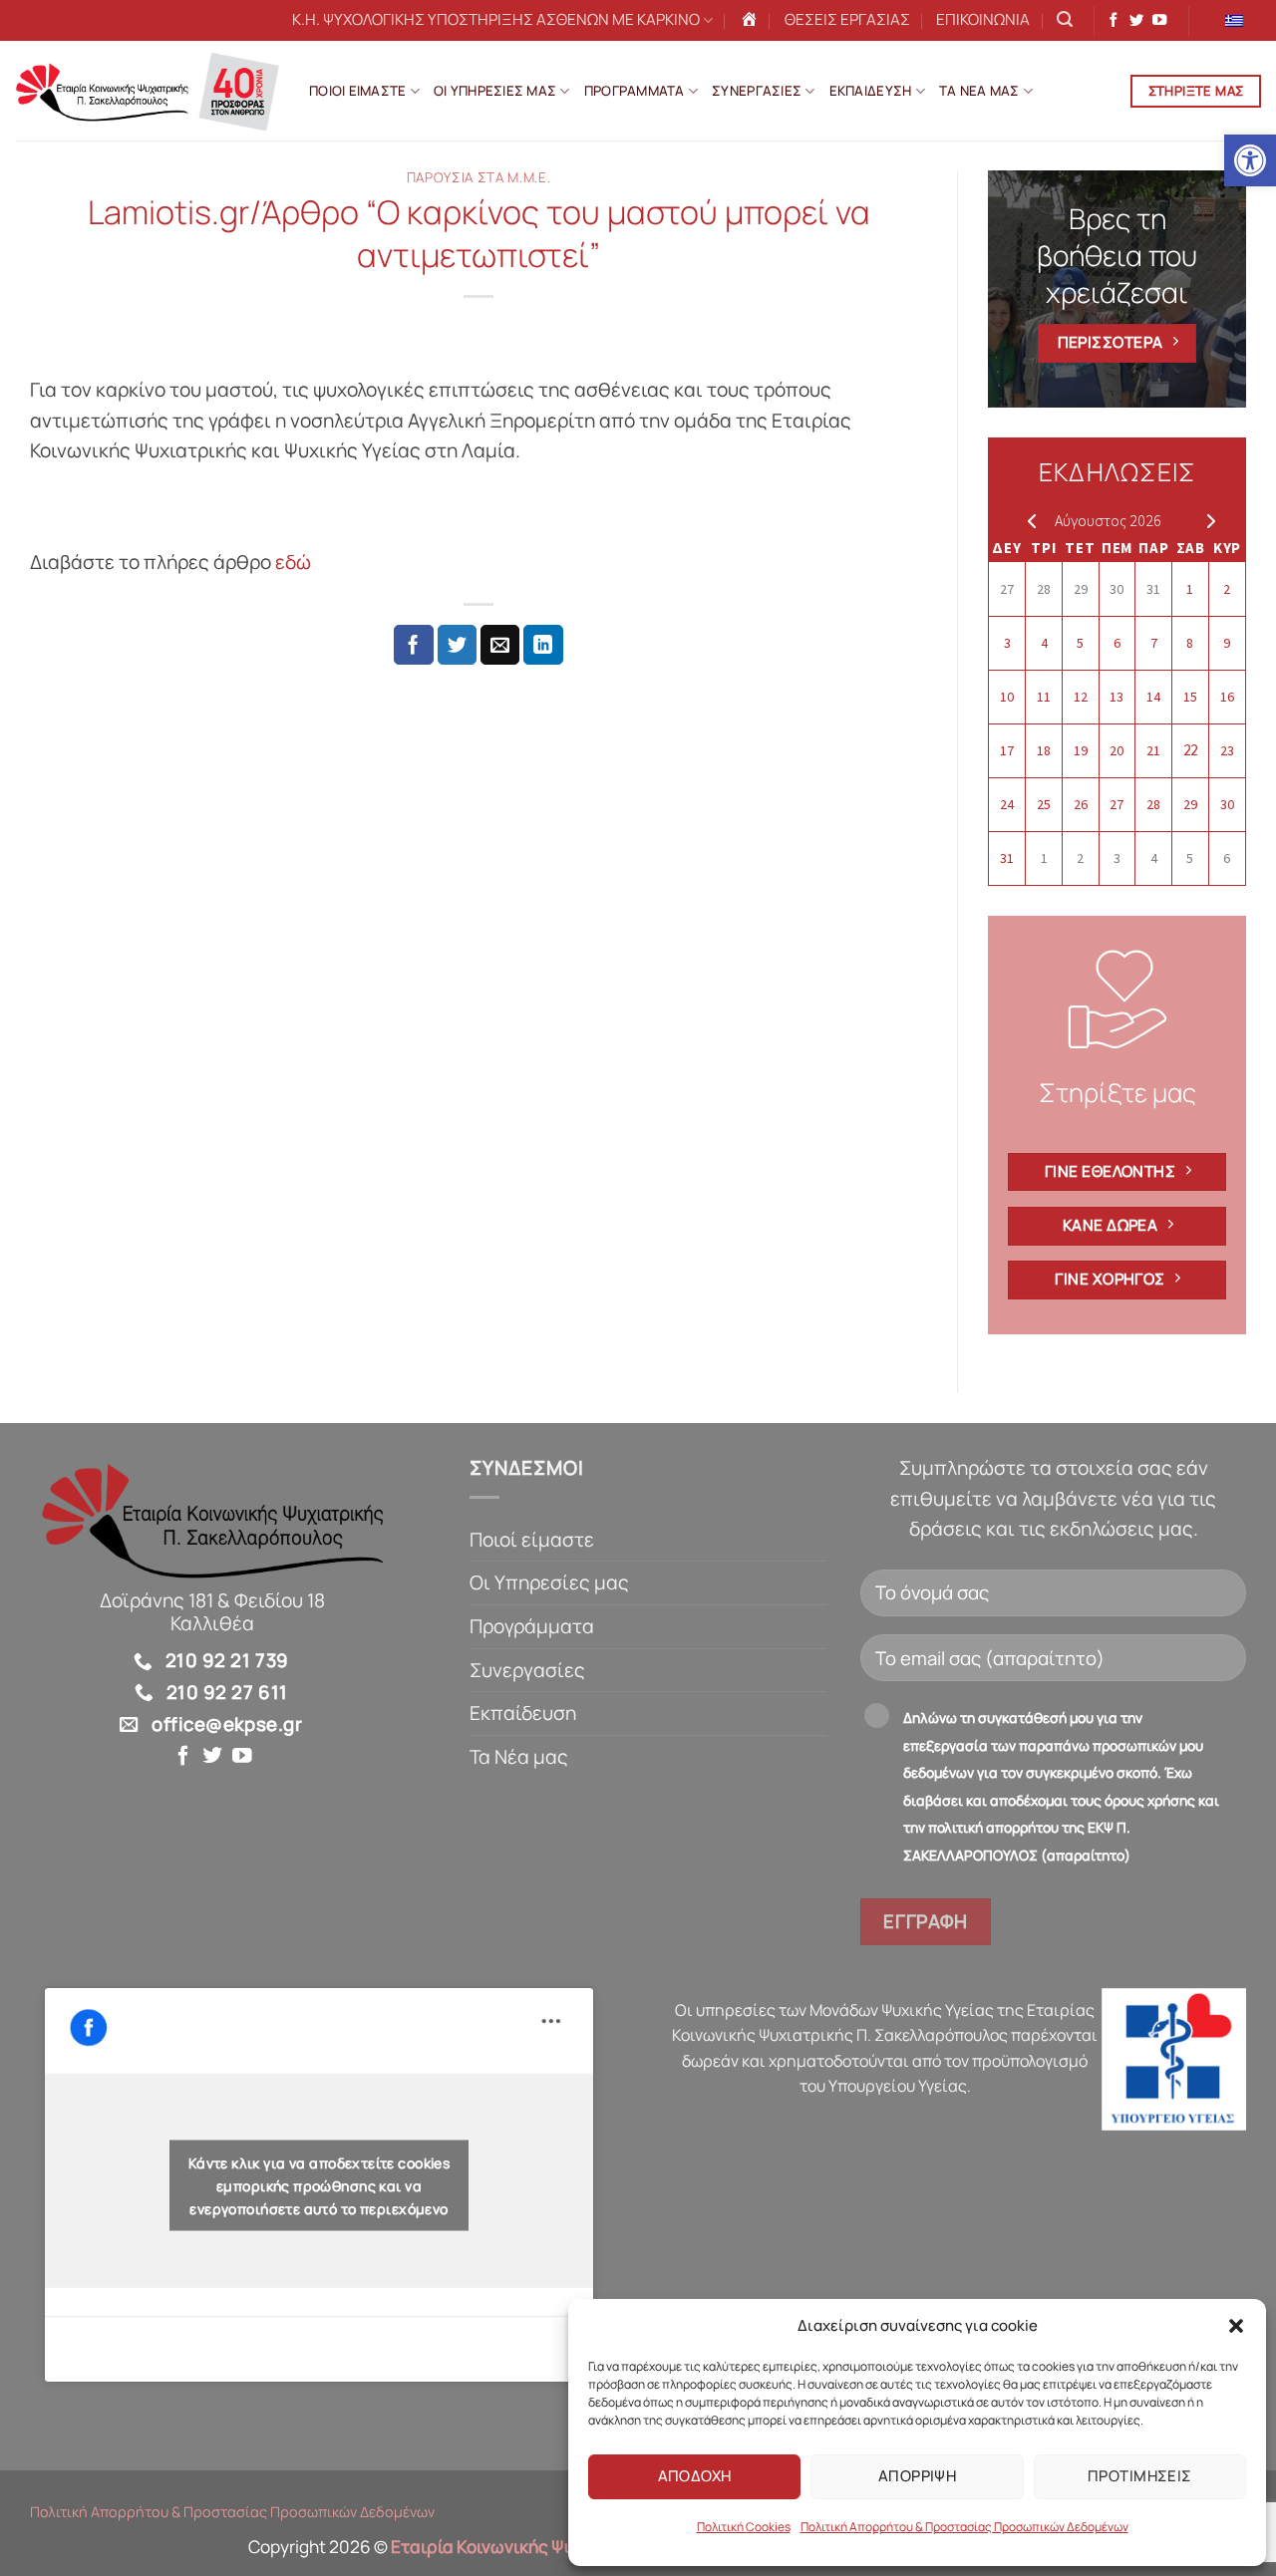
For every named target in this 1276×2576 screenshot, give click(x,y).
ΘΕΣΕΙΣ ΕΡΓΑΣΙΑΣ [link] (847, 19)
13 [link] (1116, 697)
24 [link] (1007, 804)
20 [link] (1116, 750)
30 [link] (1116, 589)
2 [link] (1227, 589)
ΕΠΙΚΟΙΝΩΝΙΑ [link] (983, 19)
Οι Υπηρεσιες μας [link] (495, 91)
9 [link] (1227, 643)
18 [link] (1044, 750)
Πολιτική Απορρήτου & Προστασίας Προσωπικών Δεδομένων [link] (964, 2527)
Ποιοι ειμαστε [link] (358, 91)
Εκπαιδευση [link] (871, 91)
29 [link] (1081, 589)
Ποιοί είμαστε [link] (532, 1540)
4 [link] (1044, 643)
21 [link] (1153, 750)
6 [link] (1117, 643)
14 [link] (1153, 697)
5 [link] (1080, 643)
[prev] (1027, 520)
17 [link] (1007, 750)
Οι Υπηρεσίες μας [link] (549, 1582)
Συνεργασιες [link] (757, 91)
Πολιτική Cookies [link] (744, 2527)
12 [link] (1081, 697)
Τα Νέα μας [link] (519, 1757)
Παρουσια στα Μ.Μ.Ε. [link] (479, 177)
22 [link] (1190, 750)
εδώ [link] (295, 562)
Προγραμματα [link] (635, 91)
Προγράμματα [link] (532, 1626)
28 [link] (1044, 589)
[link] (1250, 160)
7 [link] (1154, 643)
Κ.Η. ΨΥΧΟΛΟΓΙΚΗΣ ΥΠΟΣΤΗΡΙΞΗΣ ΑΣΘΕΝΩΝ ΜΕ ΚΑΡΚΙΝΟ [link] (496, 19)
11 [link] (1044, 697)
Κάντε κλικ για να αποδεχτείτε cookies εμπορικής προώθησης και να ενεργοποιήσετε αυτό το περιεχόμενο (319, 2185)
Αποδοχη (695, 2476)
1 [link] (1190, 589)
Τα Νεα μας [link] (979, 91)
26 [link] (1081, 804)
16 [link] (1227, 697)
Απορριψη (918, 2476)
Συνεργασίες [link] (527, 1670)
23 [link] (1227, 750)
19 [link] (1081, 750)
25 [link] (1044, 804)
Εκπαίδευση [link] (523, 1713)
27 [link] (1007, 589)
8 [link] (1190, 643)
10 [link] (1007, 697)
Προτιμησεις (1140, 2476)
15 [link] (1190, 697)
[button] (1236, 2326)
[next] (1207, 520)
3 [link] (1007, 643)
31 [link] (1153, 589)
